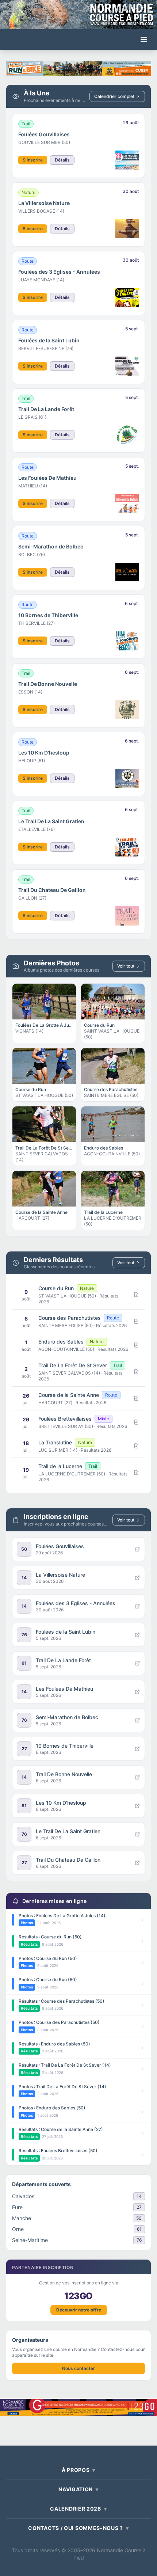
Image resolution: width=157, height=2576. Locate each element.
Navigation (78, 2489)
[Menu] (144, 39)
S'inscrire (33, 160)
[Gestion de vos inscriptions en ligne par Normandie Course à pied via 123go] (78, 2408)
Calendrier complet (114, 96)
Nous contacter (78, 2368)
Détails (62, 160)
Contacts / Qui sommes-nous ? (78, 2528)
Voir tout (126, 966)
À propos (78, 2470)
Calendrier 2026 (78, 2509)
